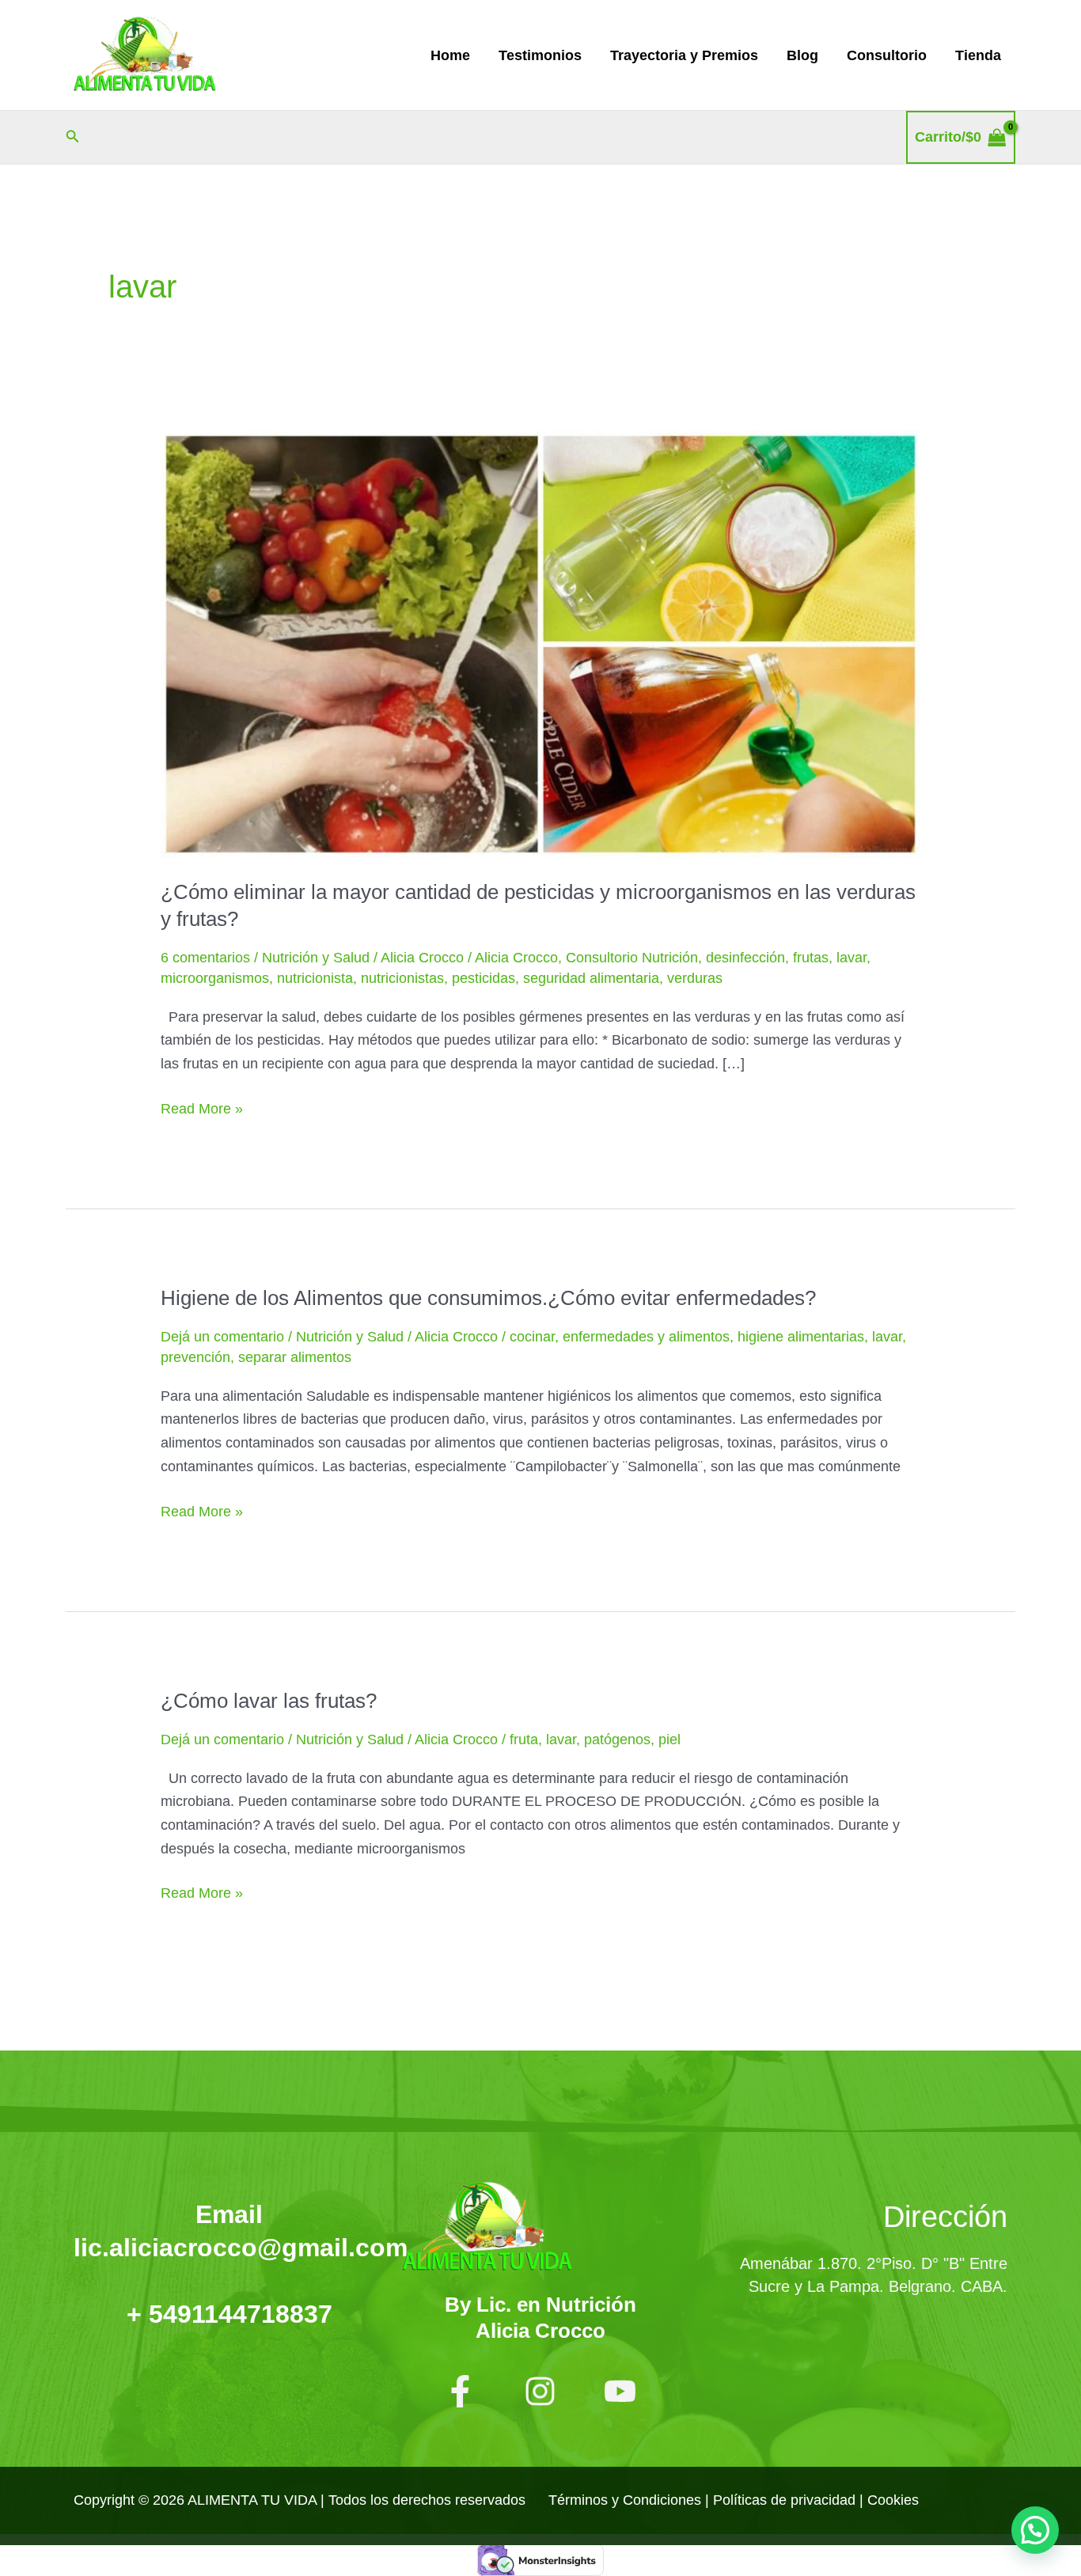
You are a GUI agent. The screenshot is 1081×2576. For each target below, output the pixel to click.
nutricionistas (402, 978)
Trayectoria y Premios (684, 55)
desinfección (745, 958)
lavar (852, 958)
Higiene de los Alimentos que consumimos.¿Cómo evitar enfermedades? (488, 1298)
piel (669, 1739)
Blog (802, 55)
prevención (195, 1357)
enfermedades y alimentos (646, 1337)
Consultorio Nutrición (632, 958)
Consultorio (887, 55)
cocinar (532, 1337)
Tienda (978, 55)
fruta (524, 1739)
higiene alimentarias (801, 1337)
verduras (695, 978)
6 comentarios (205, 958)
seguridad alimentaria (591, 978)
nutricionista (315, 978)
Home (450, 55)
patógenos (617, 1739)
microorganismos (215, 978)
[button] (73, 137)
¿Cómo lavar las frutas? (269, 1701)
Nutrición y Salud (316, 958)
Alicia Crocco (516, 958)
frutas (811, 958)
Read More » (202, 1107)
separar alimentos (295, 1357)
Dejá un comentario (222, 1337)
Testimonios (540, 55)
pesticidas (484, 978)
